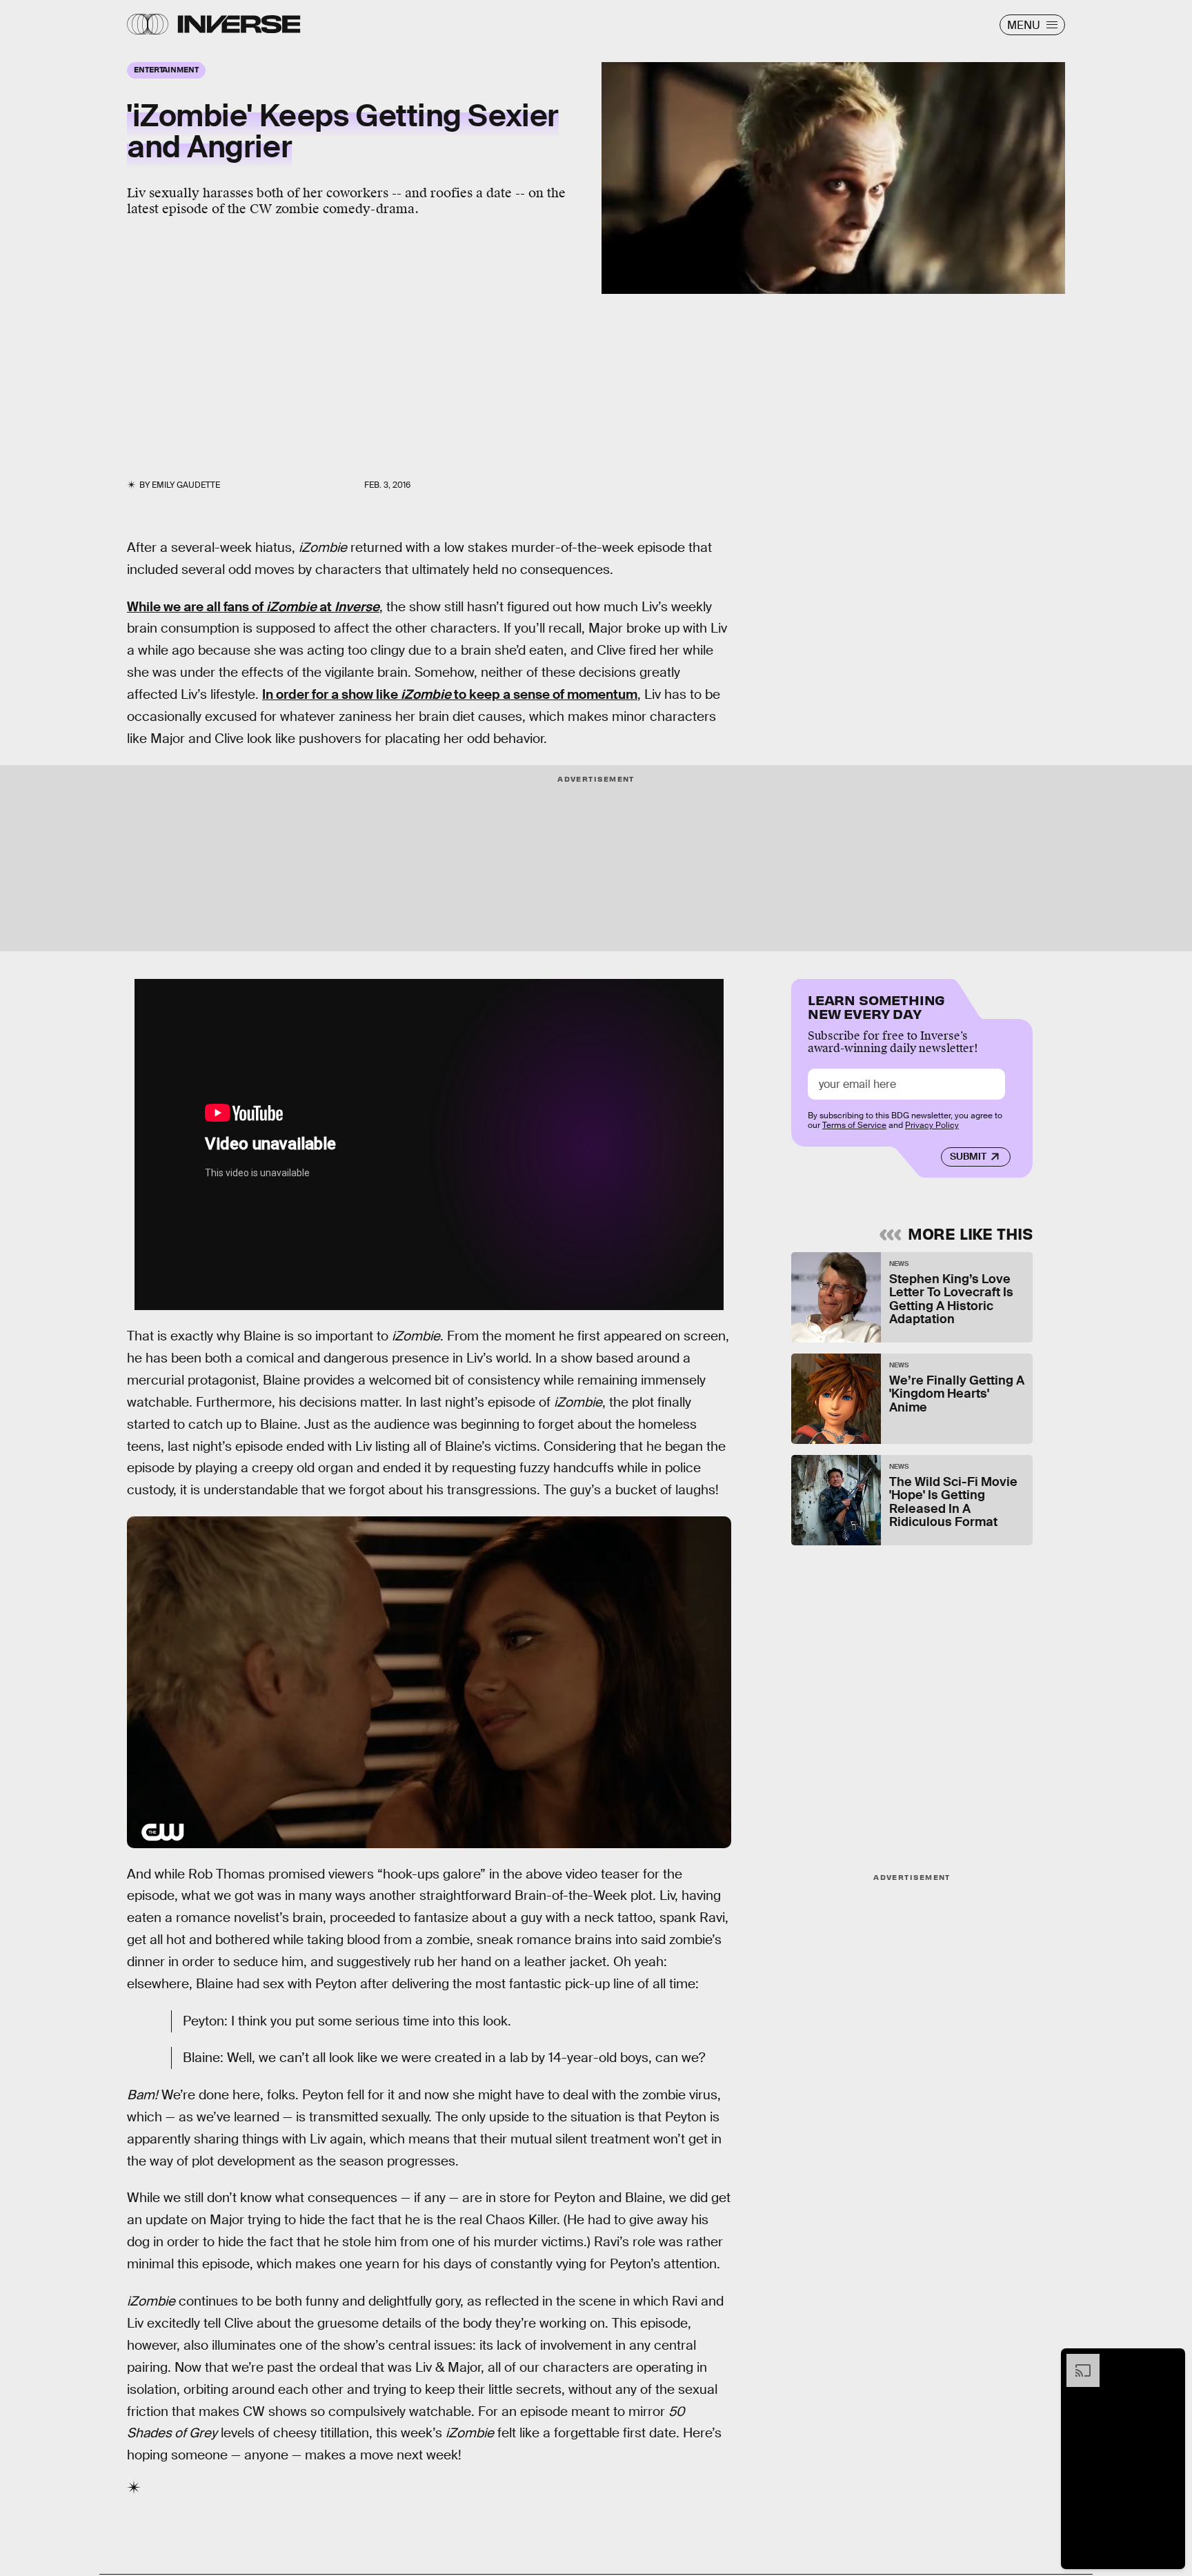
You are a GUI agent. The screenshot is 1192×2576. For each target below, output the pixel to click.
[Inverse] (239, 24)
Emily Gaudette (186, 485)
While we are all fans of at (253, 607)
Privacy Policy (932, 1125)
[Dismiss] (1170, 2361)
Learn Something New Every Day (876, 1005)
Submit (968, 1156)
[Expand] (1076, 2361)
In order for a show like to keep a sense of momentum (450, 694)
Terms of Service (854, 1125)
